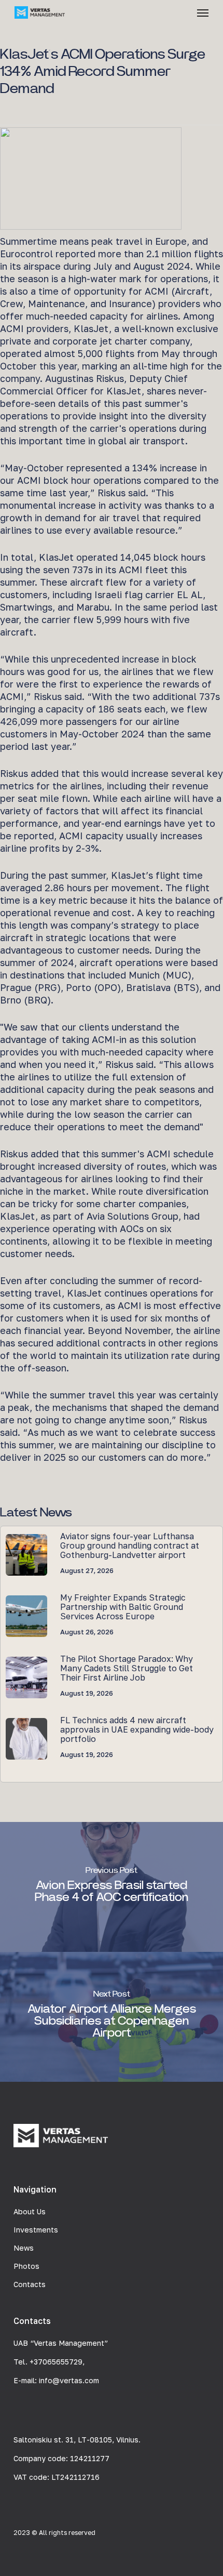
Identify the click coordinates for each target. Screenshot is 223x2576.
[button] (203, 12)
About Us (30, 2211)
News (24, 2248)
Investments (36, 2230)
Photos (26, 2266)
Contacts (30, 2284)
